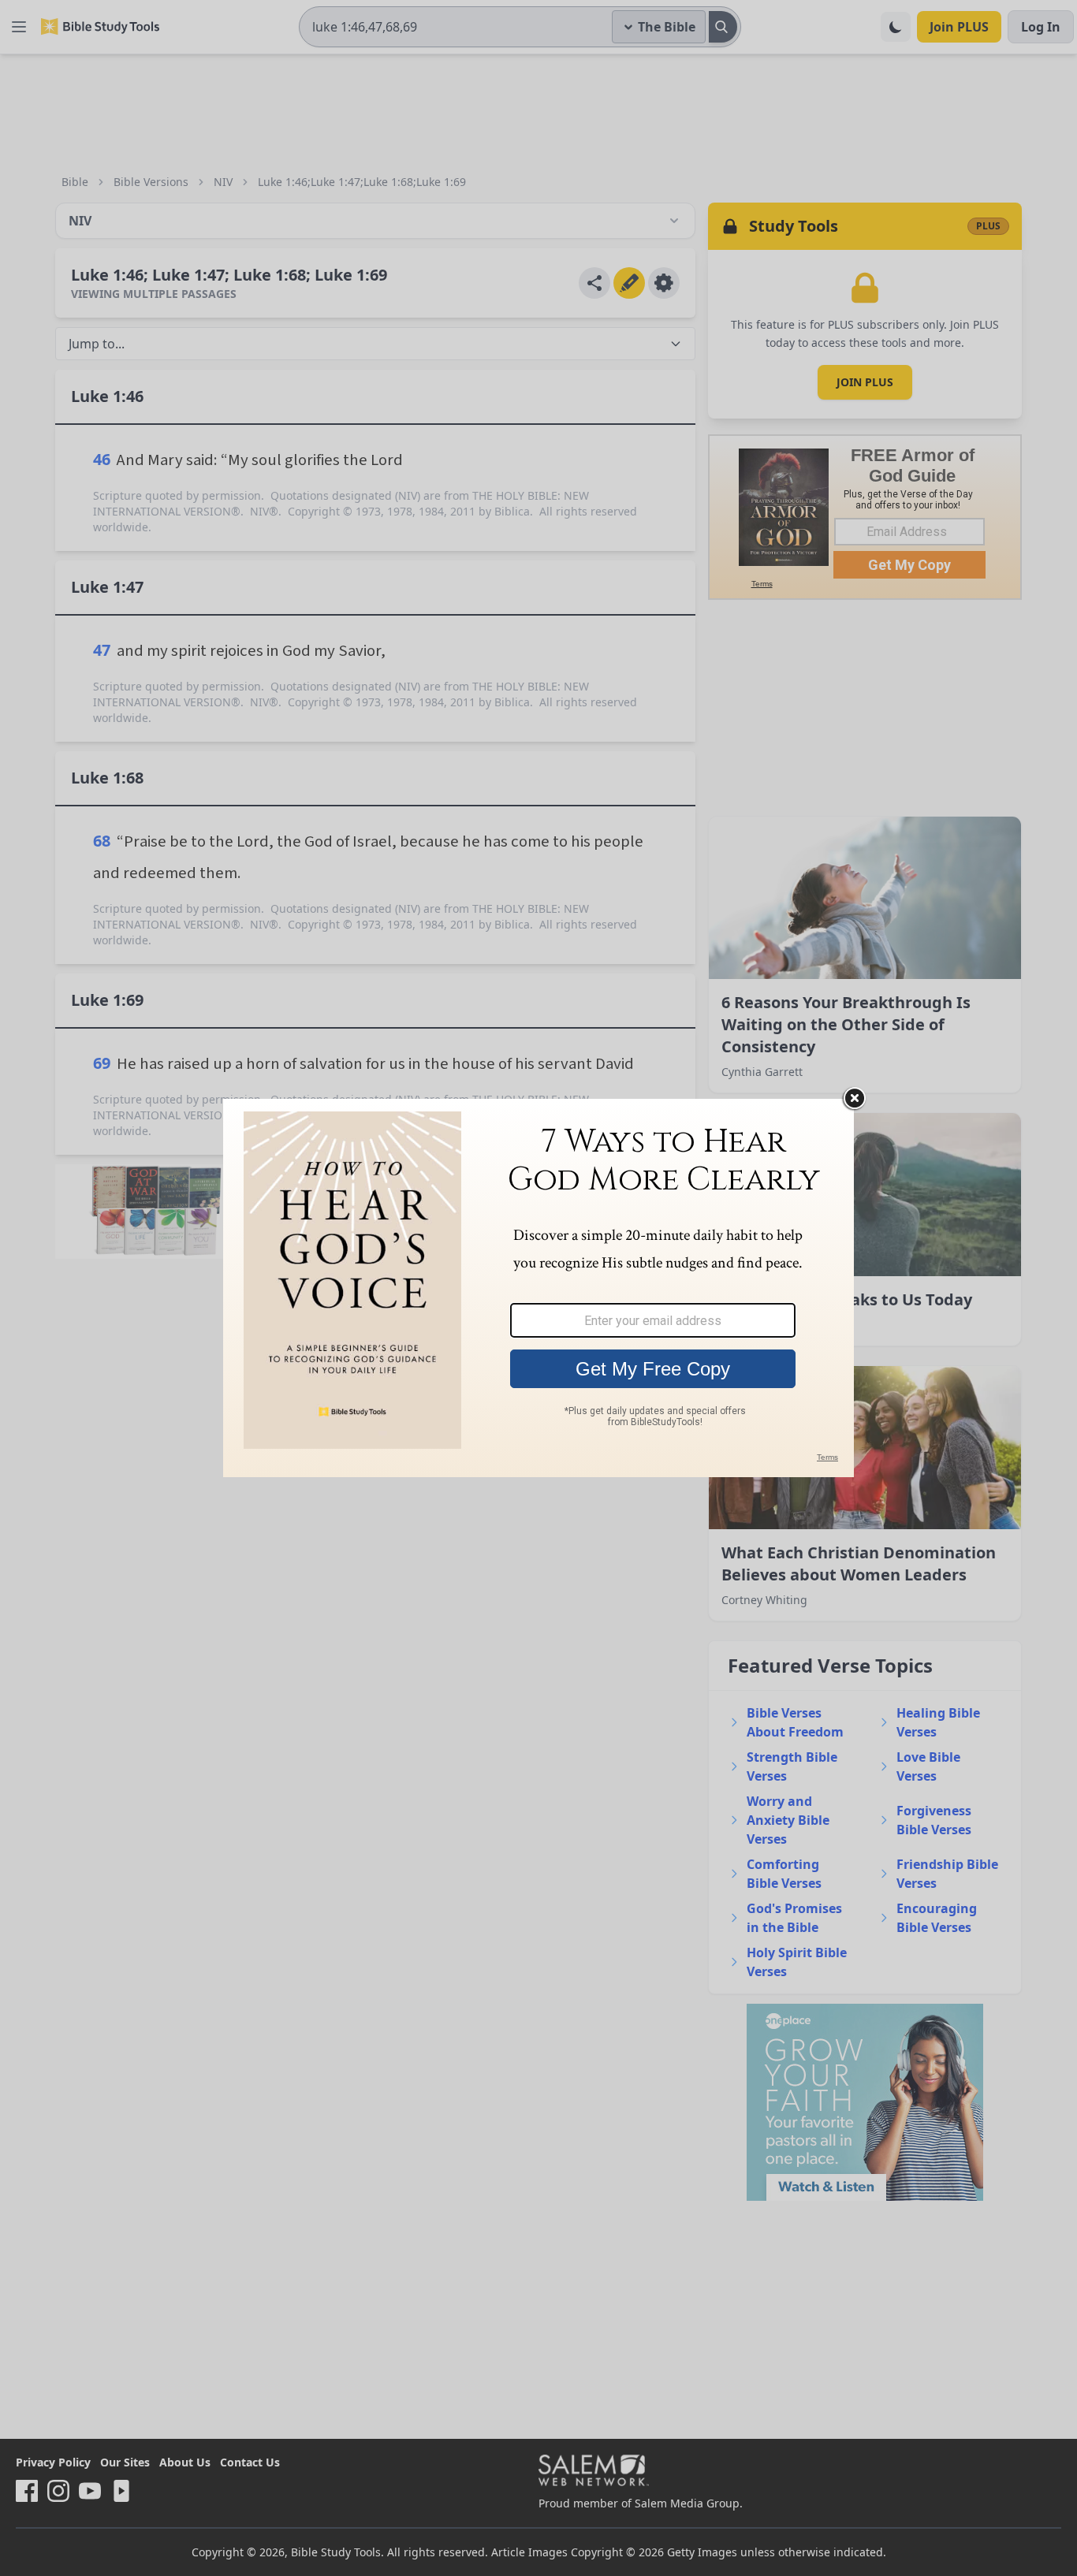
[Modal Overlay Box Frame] (538, 1288)
